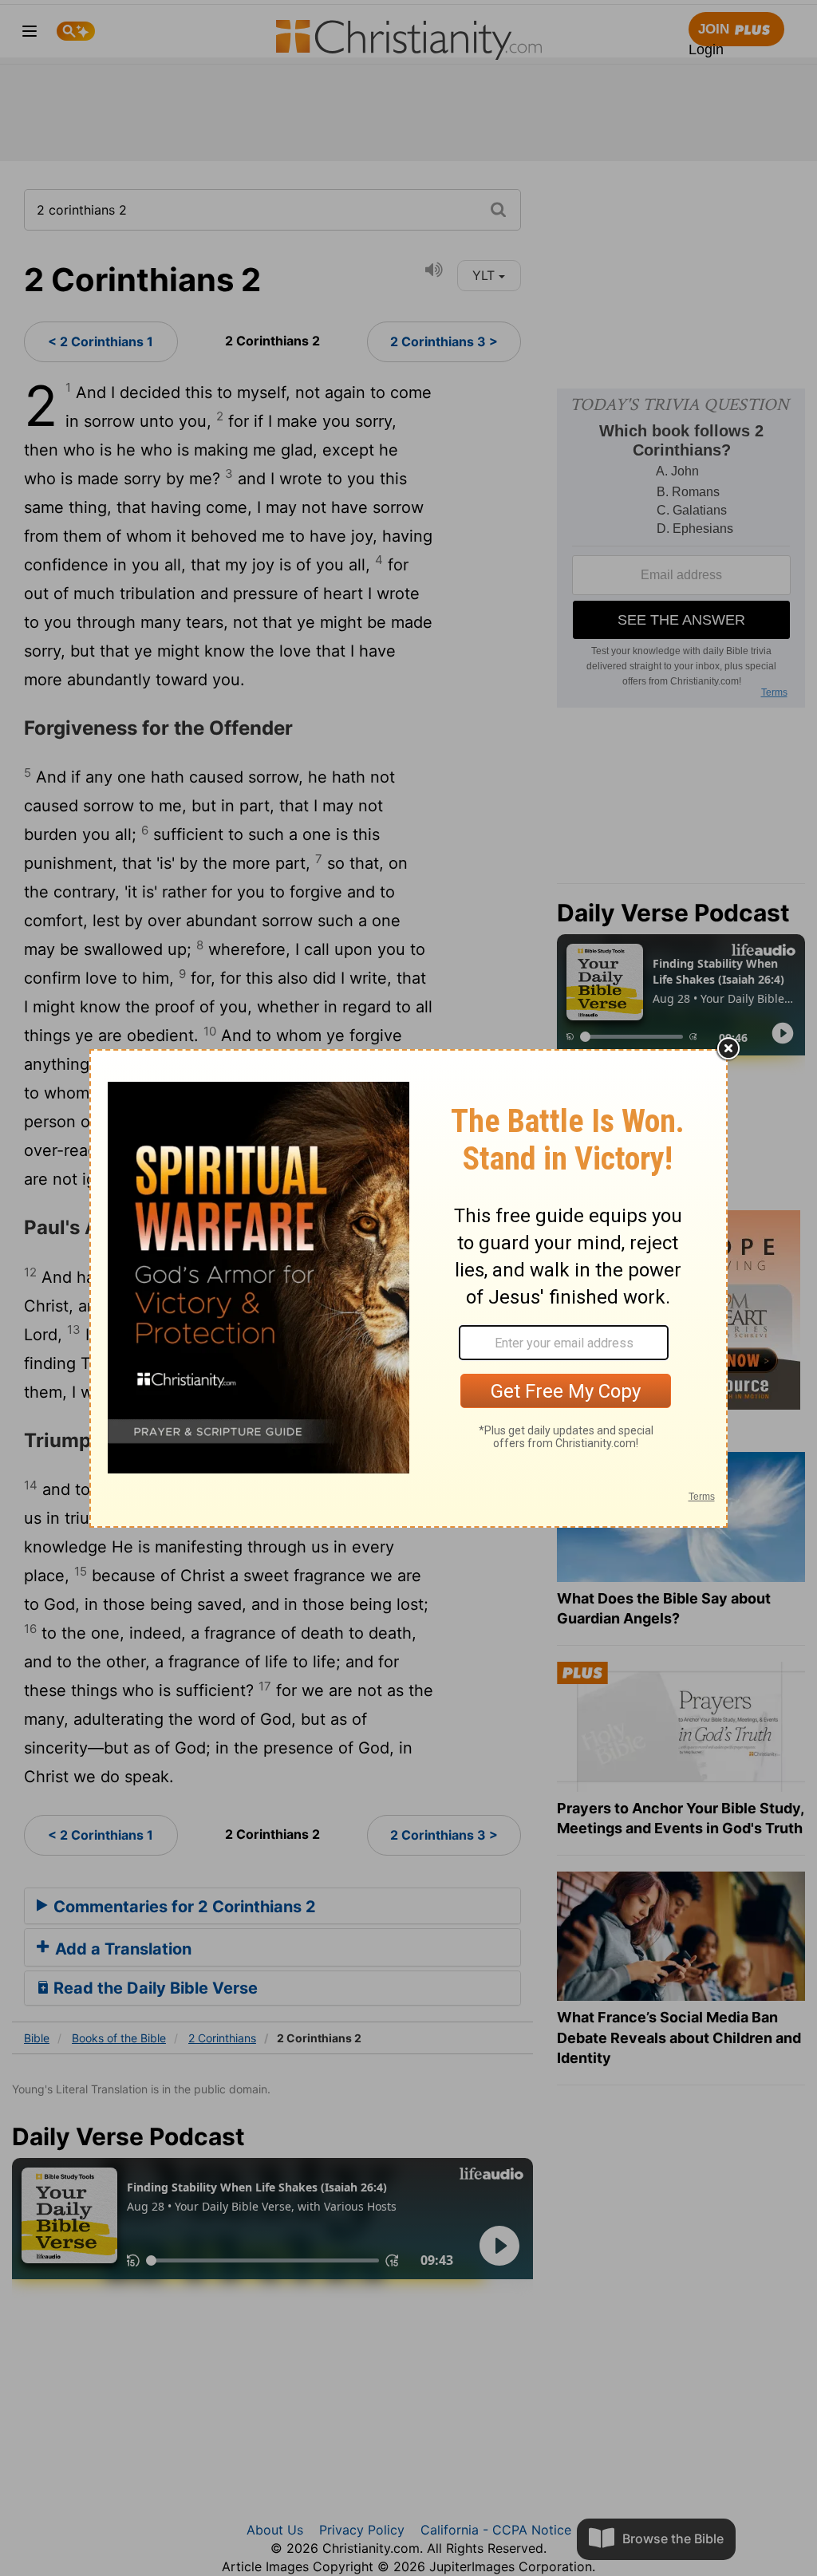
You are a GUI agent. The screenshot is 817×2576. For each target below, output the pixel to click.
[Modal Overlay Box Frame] (408, 1288)
